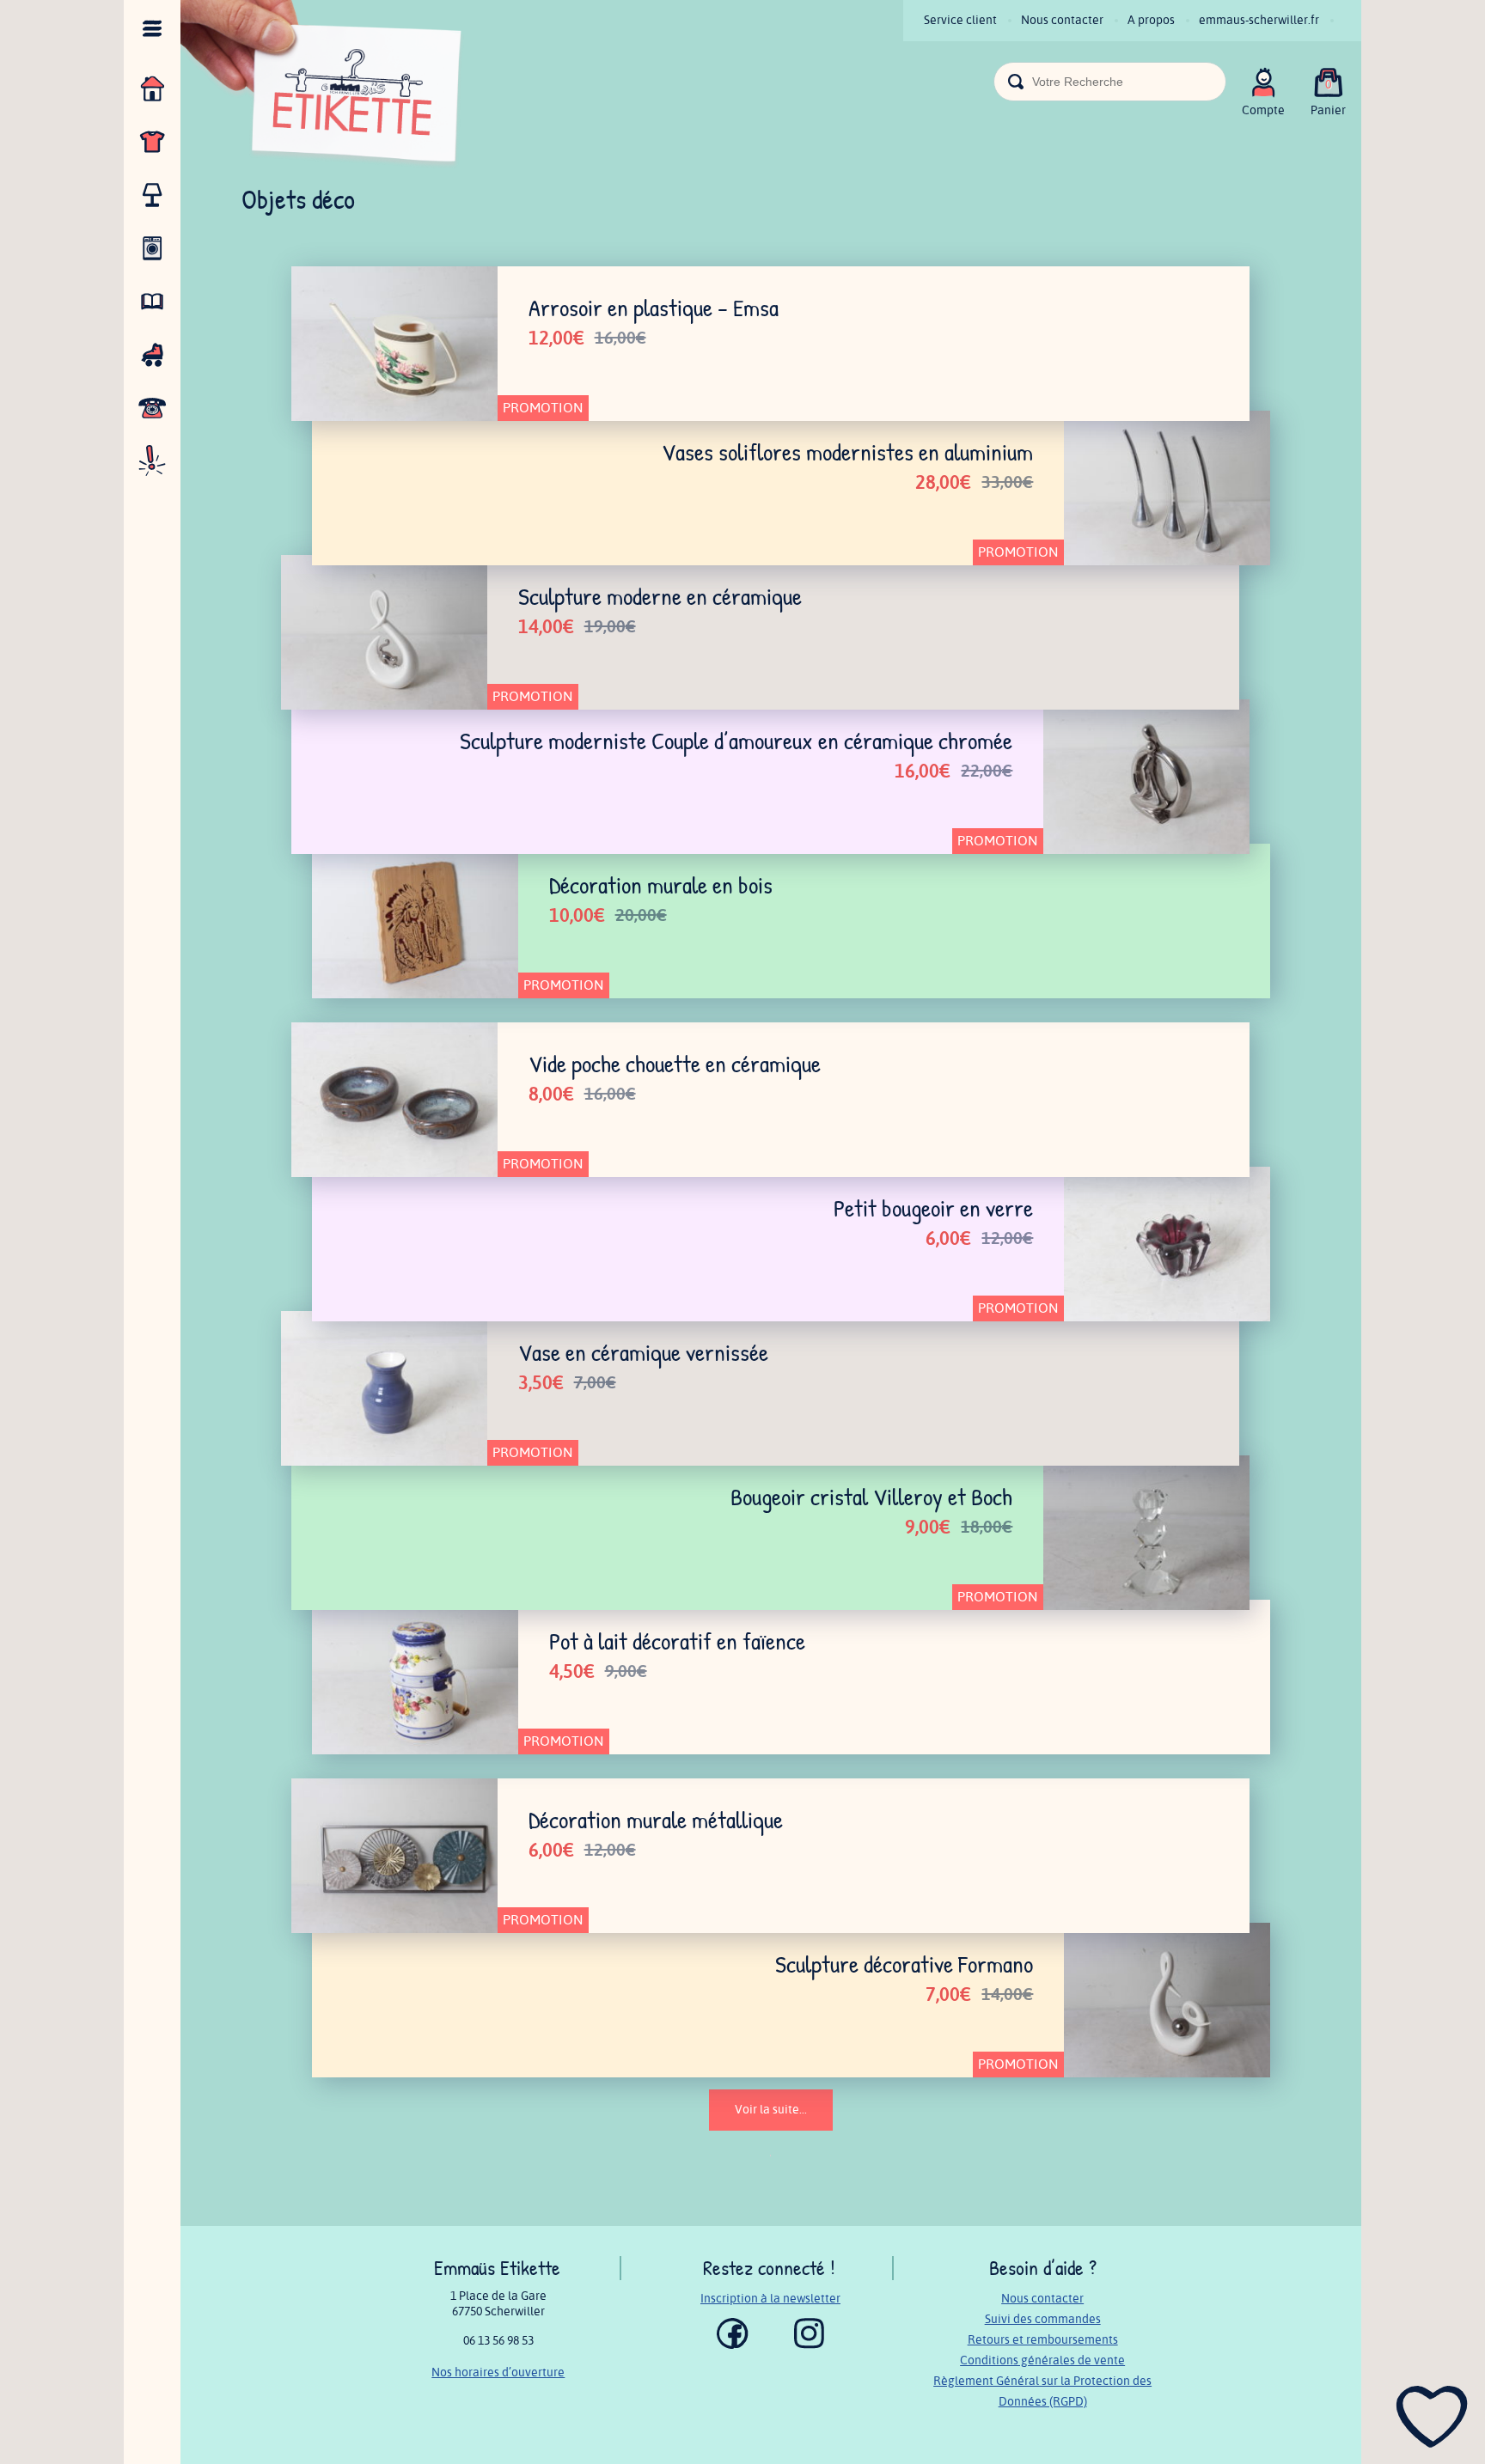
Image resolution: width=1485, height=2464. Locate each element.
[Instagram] (809, 2345)
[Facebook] (733, 2345)
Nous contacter (1062, 20)
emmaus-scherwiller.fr (1259, 20)
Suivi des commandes (1043, 2319)
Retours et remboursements (1043, 2340)
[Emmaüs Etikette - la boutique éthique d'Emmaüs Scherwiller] (322, 87)
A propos (1151, 20)
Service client (960, 20)
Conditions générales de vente (1042, 2360)
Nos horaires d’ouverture (498, 2373)
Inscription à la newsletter (770, 2299)
